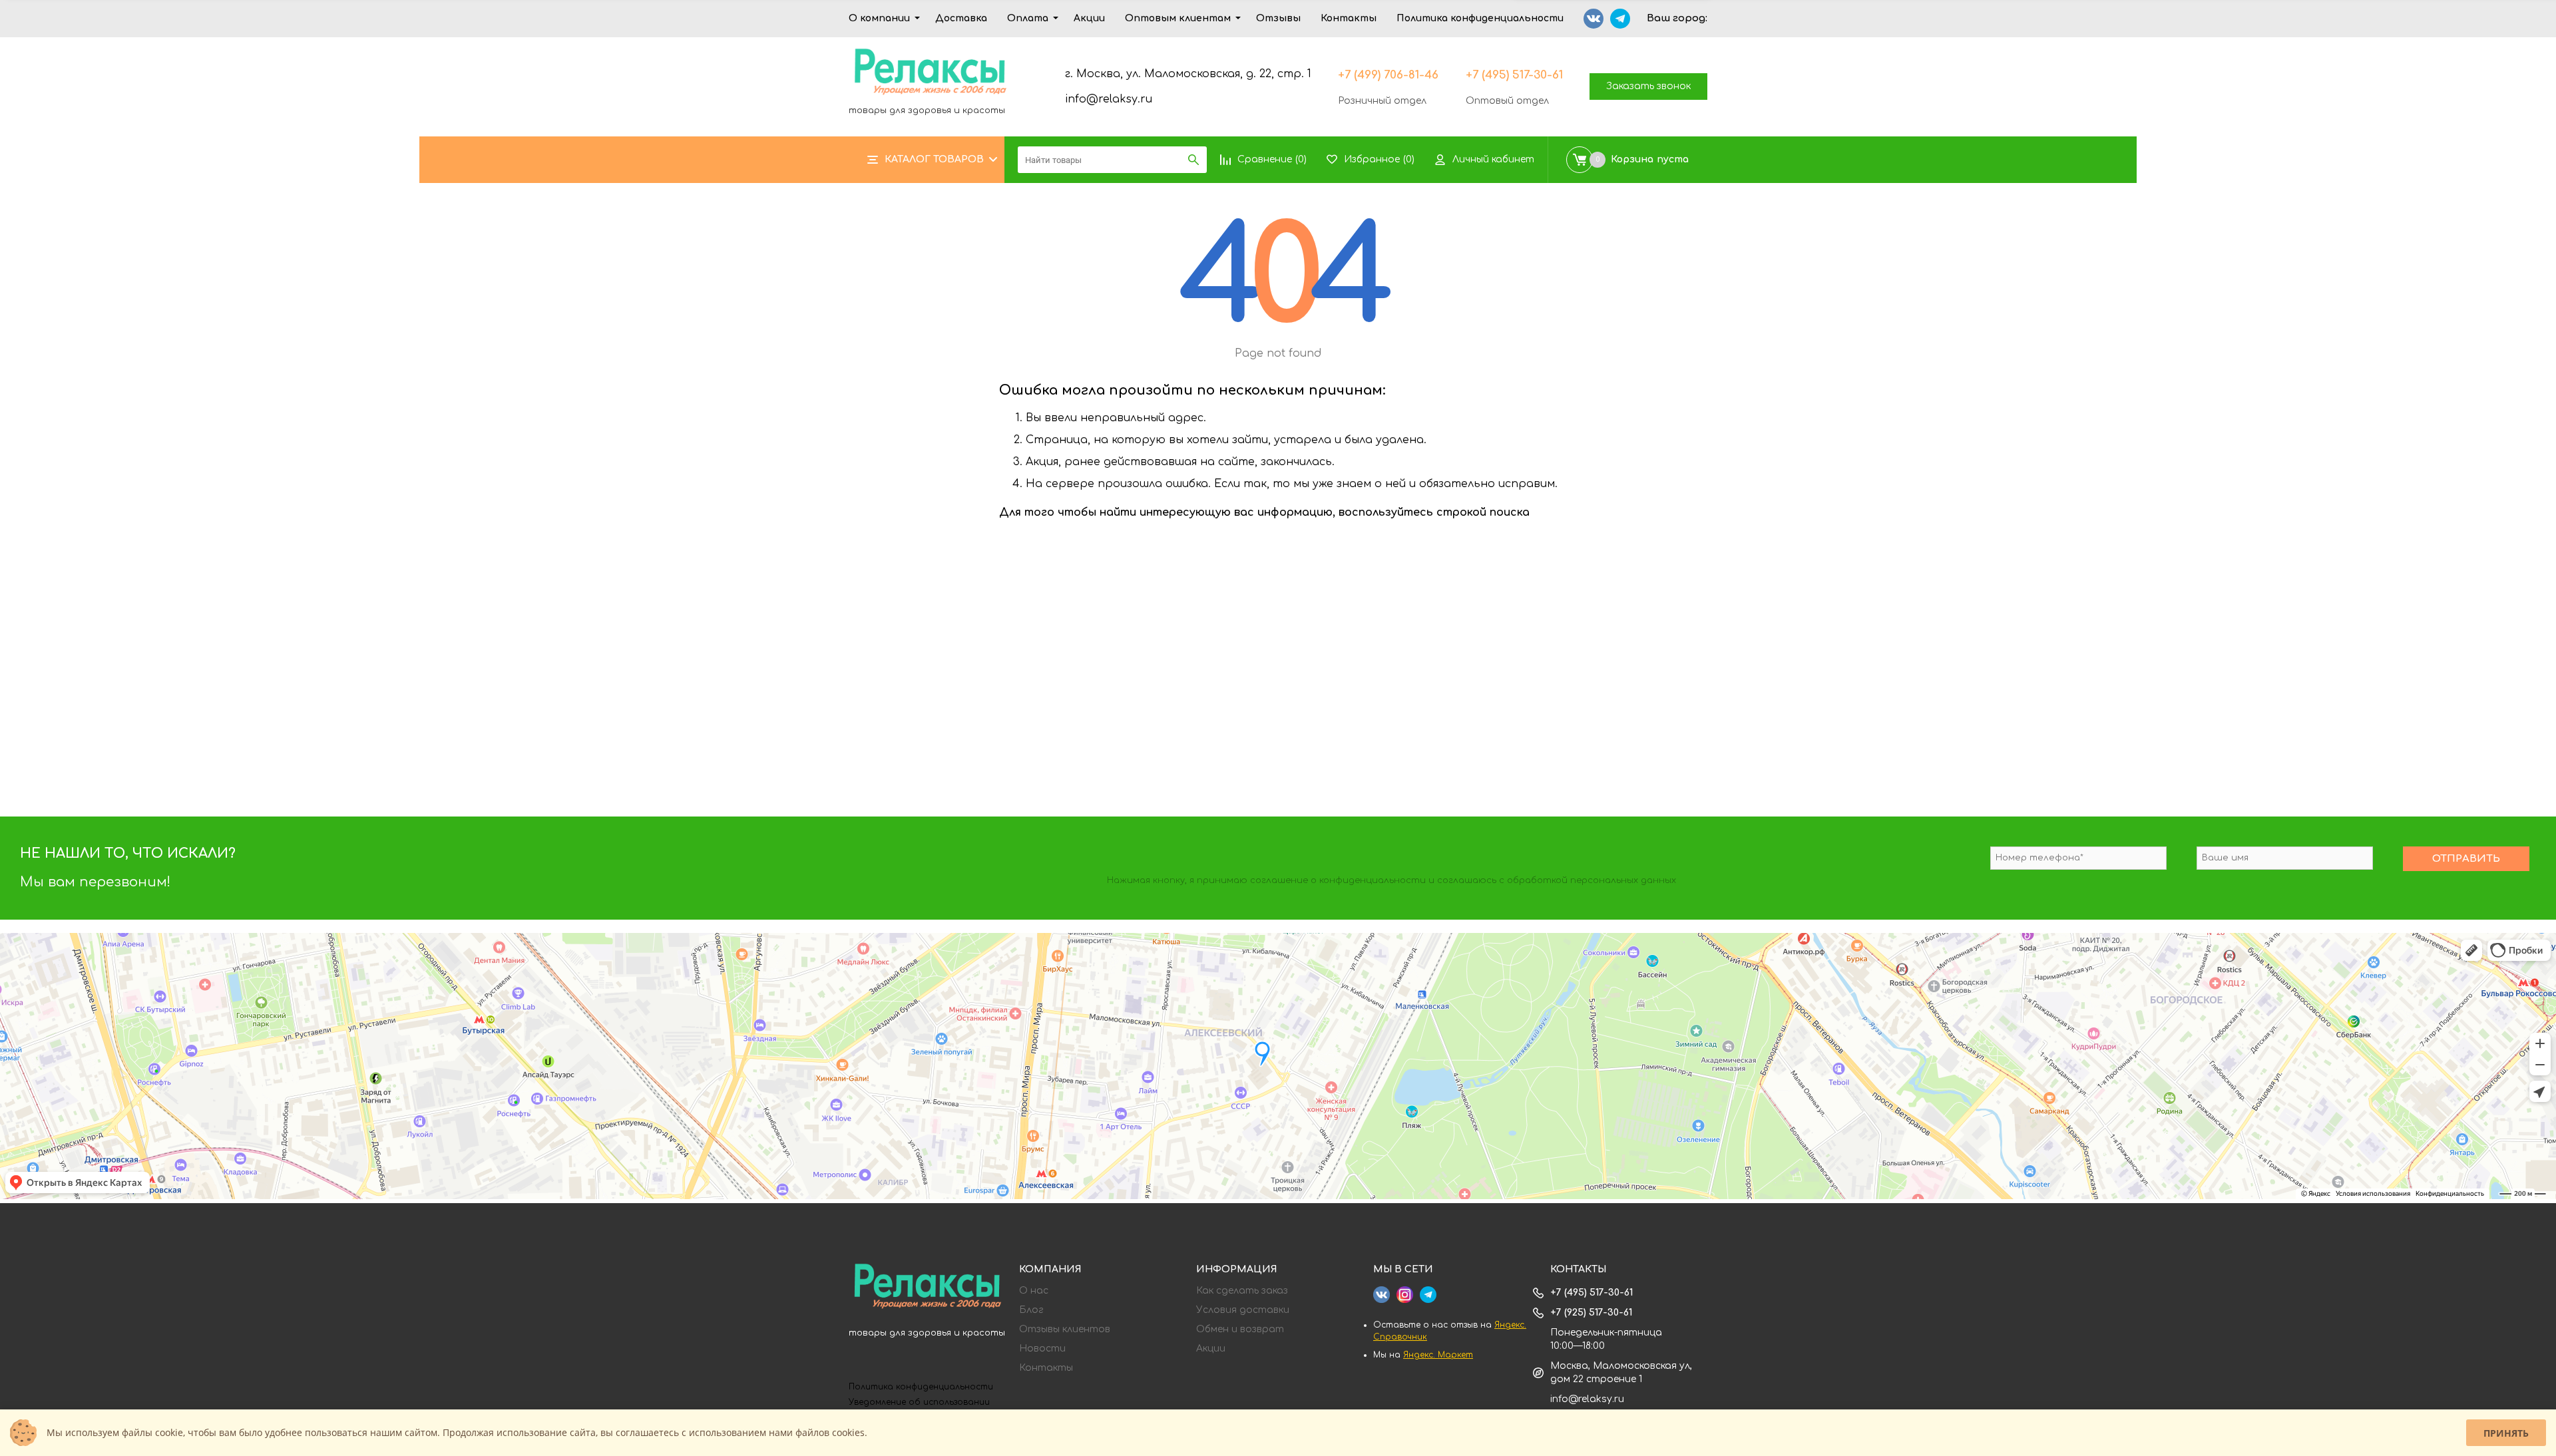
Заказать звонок (1648, 86)
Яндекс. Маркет (1438, 1355)
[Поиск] (1193, 160)
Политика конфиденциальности (1480, 18)
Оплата (1028, 18)
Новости (1042, 1349)
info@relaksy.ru (1109, 99)
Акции (1089, 18)
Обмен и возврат (1240, 1330)
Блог (1031, 1310)
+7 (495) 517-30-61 (1514, 75)
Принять (2506, 1433)
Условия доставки (1243, 1310)
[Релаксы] (927, 1288)
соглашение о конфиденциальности (1338, 880)
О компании (879, 18)
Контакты (1349, 18)
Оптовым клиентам (1178, 18)
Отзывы (1278, 18)
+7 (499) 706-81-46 (1388, 75)
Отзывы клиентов (1065, 1330)
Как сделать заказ (1242, 1291)
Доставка (961, 18)
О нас (1034, 1291)
